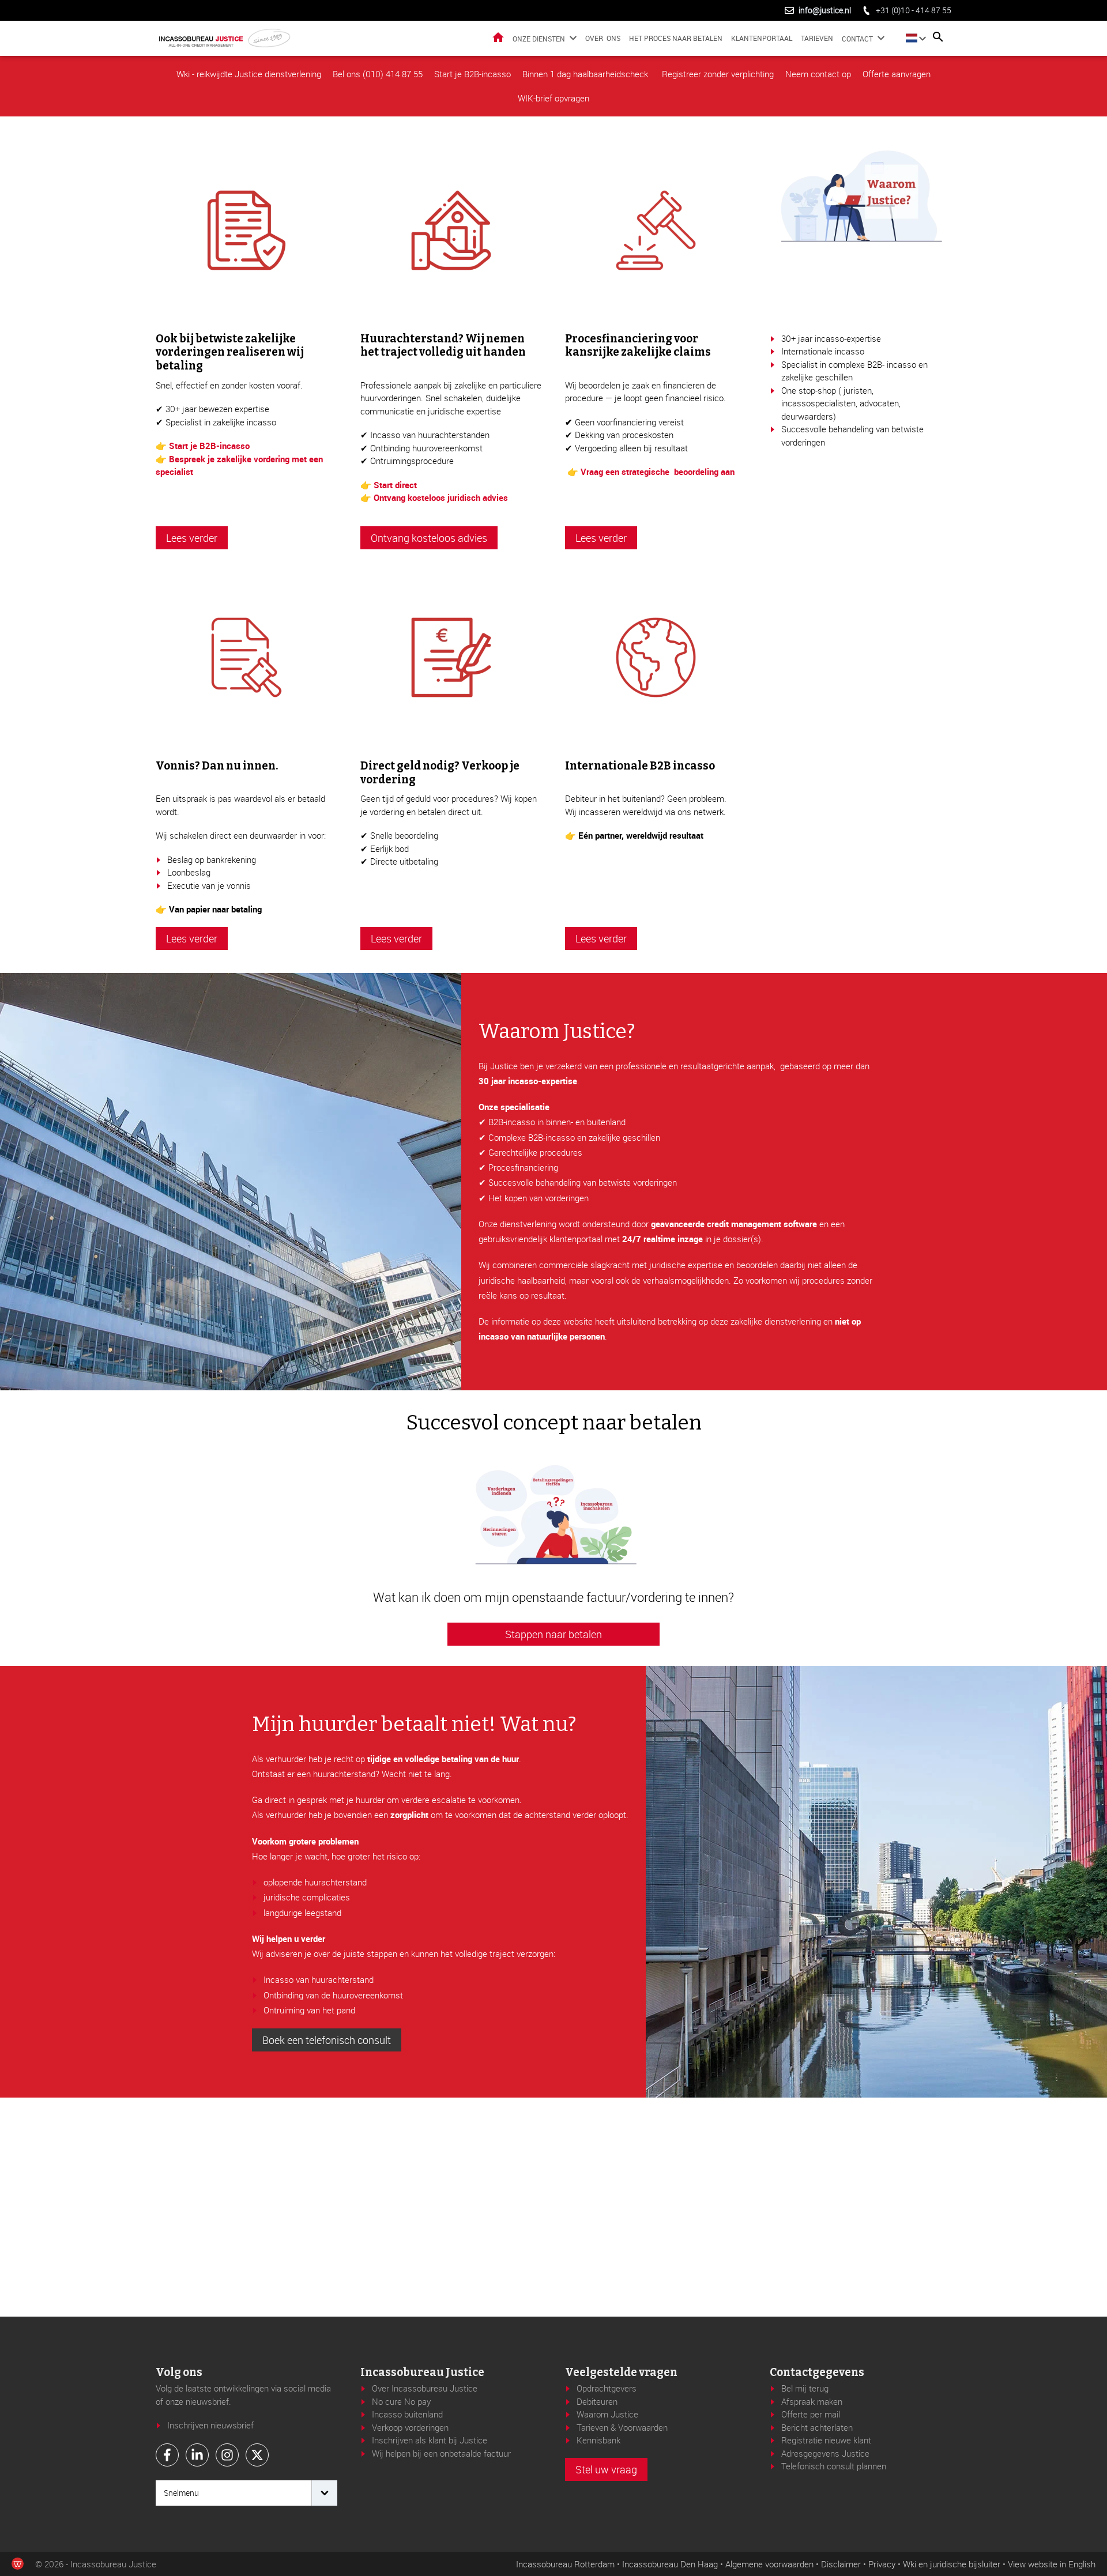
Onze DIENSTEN (539, 39)
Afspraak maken (812, 2401)
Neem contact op (818, 74)
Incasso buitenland (407, 2414)
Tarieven (817, 38)
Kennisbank (598, 2440)
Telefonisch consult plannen (834, 2466)
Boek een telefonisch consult (327, 2040)
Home (498, 37)
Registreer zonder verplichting (718, 74)
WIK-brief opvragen (553, 98)
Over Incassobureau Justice (425, 2388)
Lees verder (192, 538)
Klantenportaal (762, 38)
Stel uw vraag (606, 2469)
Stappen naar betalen (553, 1634)
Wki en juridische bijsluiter (952, 2564)
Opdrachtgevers (607, 2388)
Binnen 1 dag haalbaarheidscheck (586, 74)
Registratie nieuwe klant (826, 2440)
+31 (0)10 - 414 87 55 (914, 10)
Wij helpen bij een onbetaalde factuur (441, 2453)
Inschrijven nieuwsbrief (210, 2425)
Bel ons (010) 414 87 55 (378, 74)
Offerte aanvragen (897, 74)
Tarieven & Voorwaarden (622, 2427)
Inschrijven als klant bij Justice (430, 2440)
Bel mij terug (805, 2388)
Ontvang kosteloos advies (429, 538)
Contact (857, 39)
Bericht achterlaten (817, 2427)
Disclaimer (841, 2564)
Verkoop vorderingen (410, 2427)
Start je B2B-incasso (472, 74)
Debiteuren (597, 2401)
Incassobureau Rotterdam (565, 2564)
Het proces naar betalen (676, 38)
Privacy (882, 2564)
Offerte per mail (811, 2414)
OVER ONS (603, 38)
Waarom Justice (607, 2414)
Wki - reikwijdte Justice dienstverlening (249, 74)
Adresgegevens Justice (825, 2453)
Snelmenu (181, 2493)
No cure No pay (401, 2401)
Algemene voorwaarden (769, 2564)
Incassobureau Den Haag (670, 2564)
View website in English (1052, 2564)
